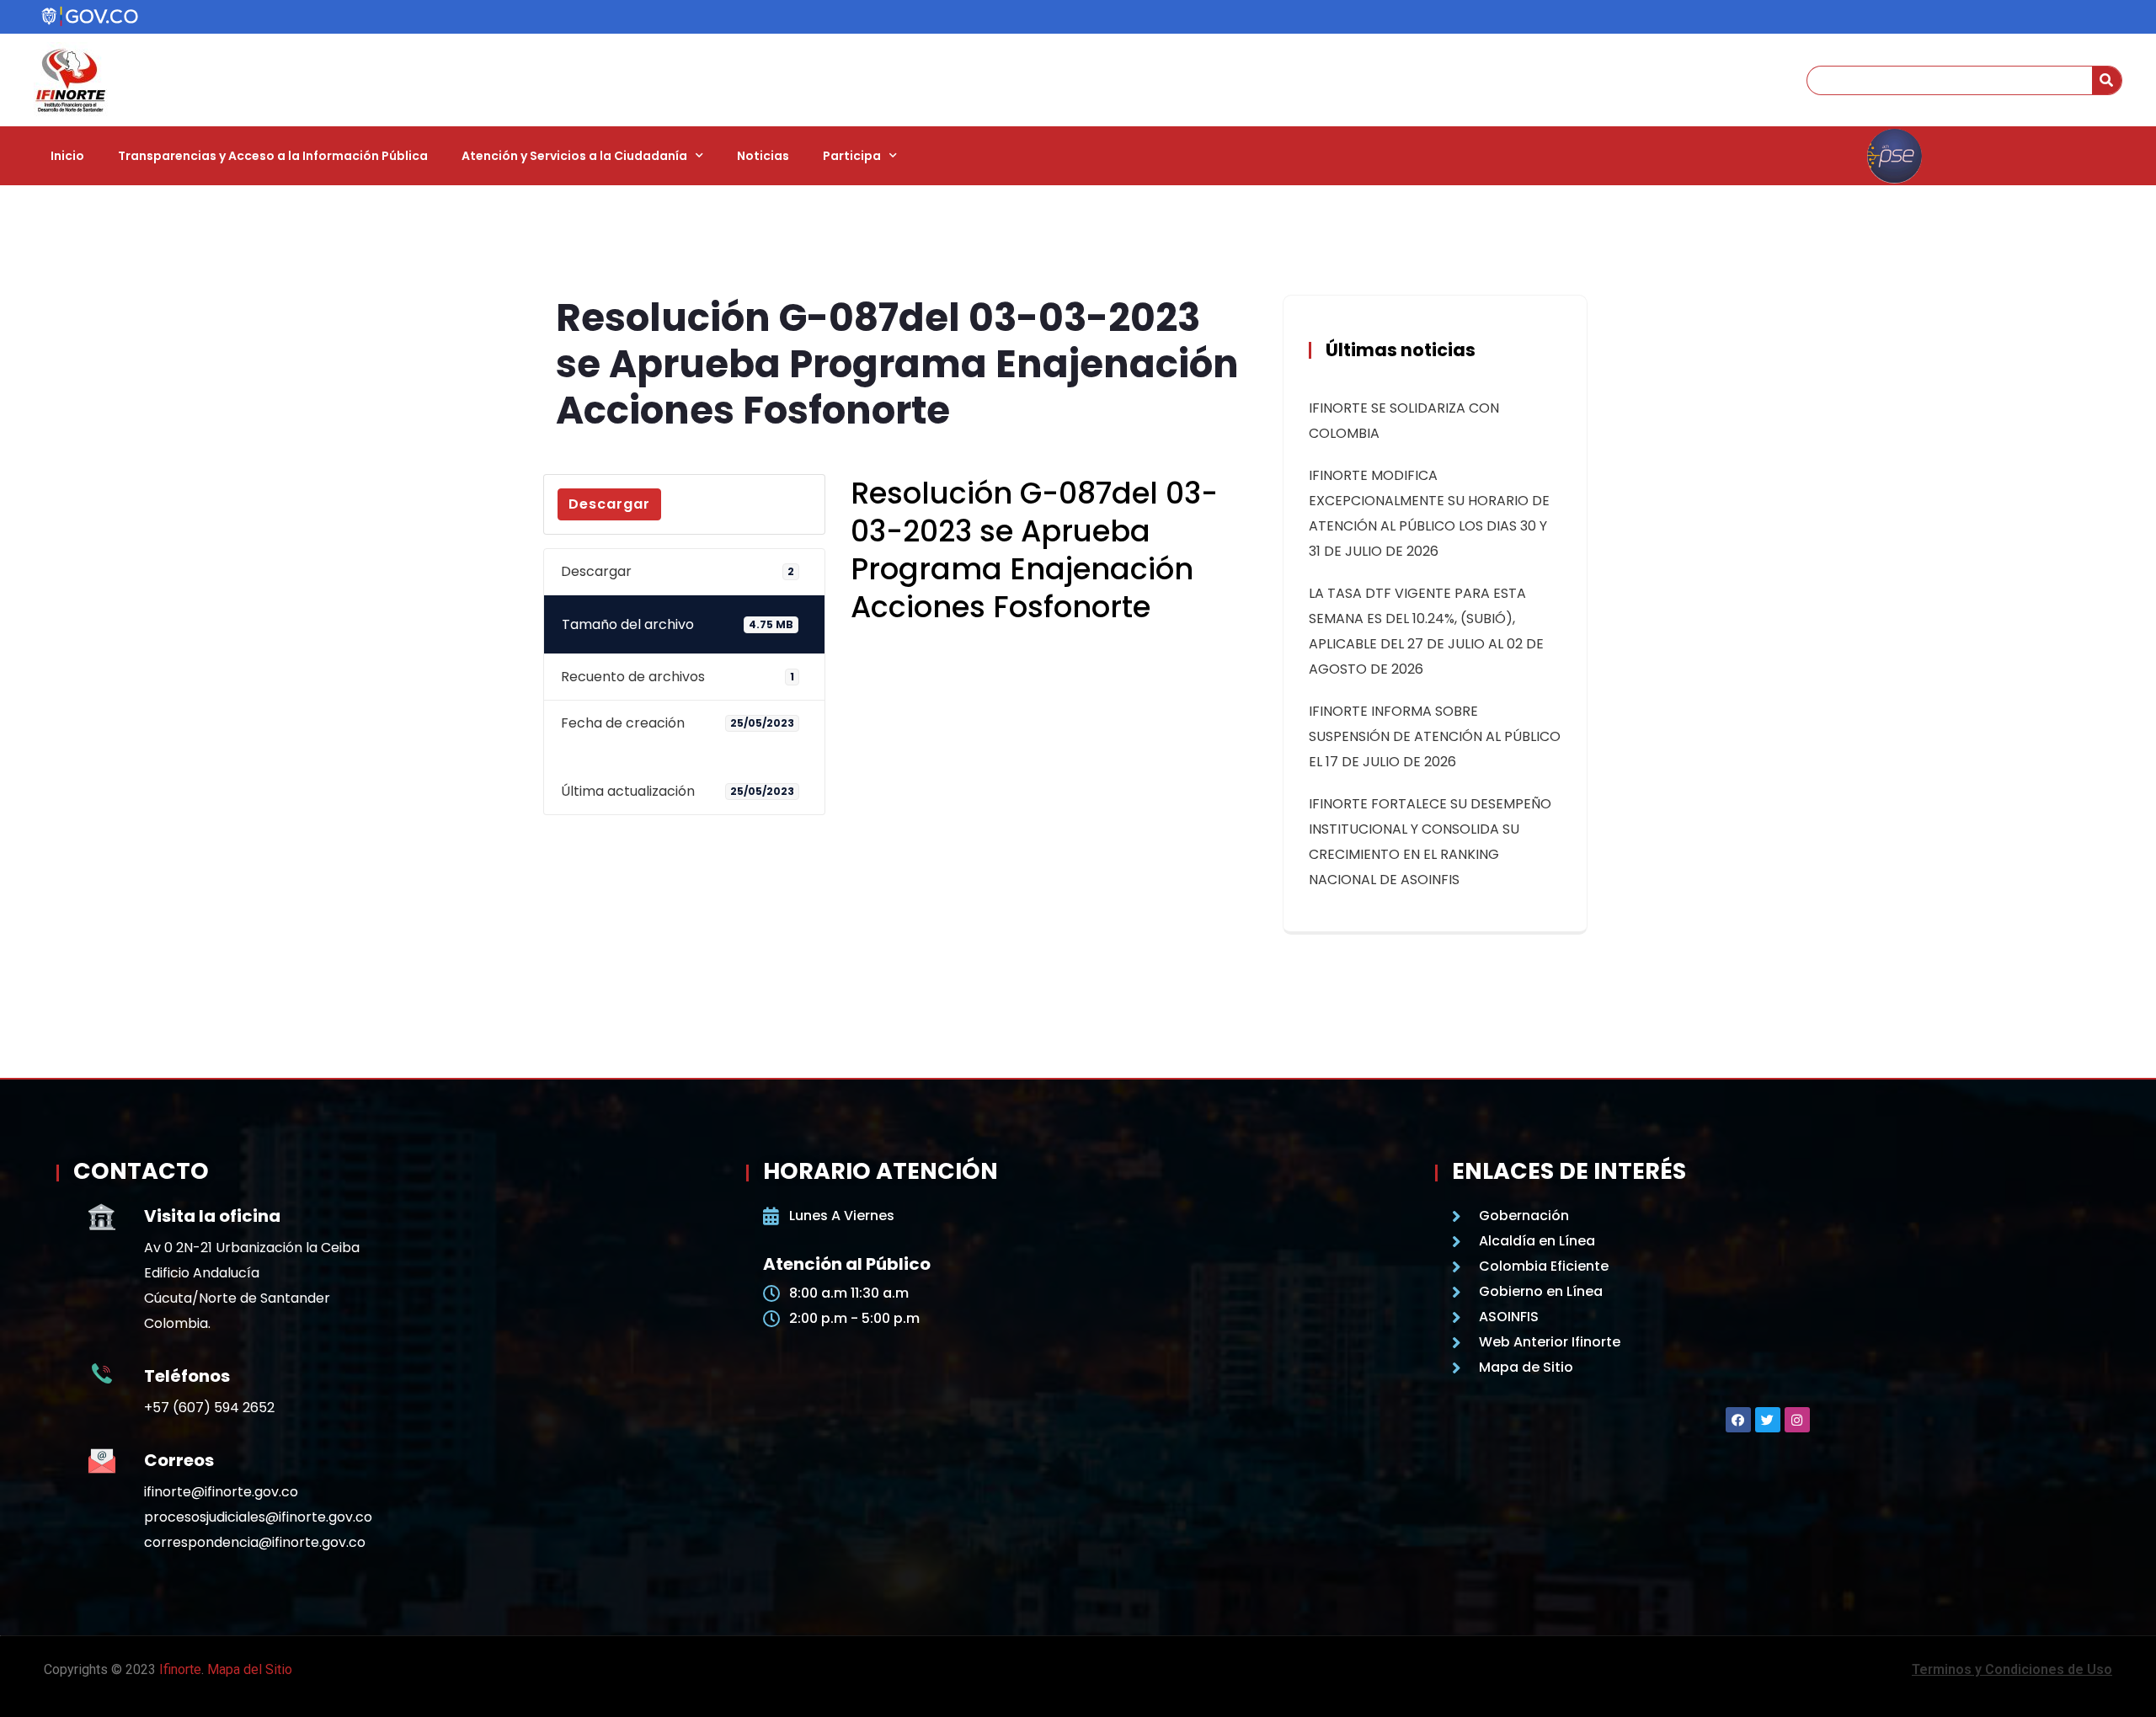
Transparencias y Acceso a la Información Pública (273, 156)
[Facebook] (1738, 1420)
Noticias (763, 156)
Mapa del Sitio (250, 1669)
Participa (852, 156)
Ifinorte (180, 1669)
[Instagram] (1797, 1420)
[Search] (2107, 80)
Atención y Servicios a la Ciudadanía (574, 156)
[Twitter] (1768, 1420)
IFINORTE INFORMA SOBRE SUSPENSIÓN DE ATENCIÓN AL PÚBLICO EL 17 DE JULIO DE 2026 (1435, 736)
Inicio (67, 156)
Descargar (609, 504)
